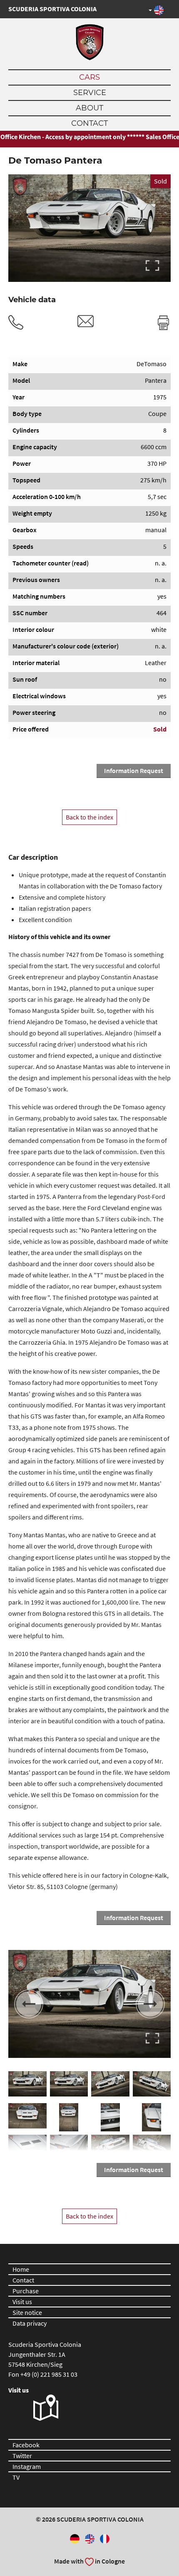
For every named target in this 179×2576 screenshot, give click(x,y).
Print (163, 323)
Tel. (16, 323)
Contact (89, 123)
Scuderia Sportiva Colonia (52, 9)
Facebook (26, 2445)
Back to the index (89, 817)
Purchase (26, 2291)
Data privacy (30, 2323)
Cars (89, 77)
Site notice (27, 2312)
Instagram (27, 2466)
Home (21, 2269)
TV (16, 2477)
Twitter (22, 2456)
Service (90, 93)
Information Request (134, 771)
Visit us (22, 2302)
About (89, 108)
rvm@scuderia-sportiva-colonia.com (86, 321)
